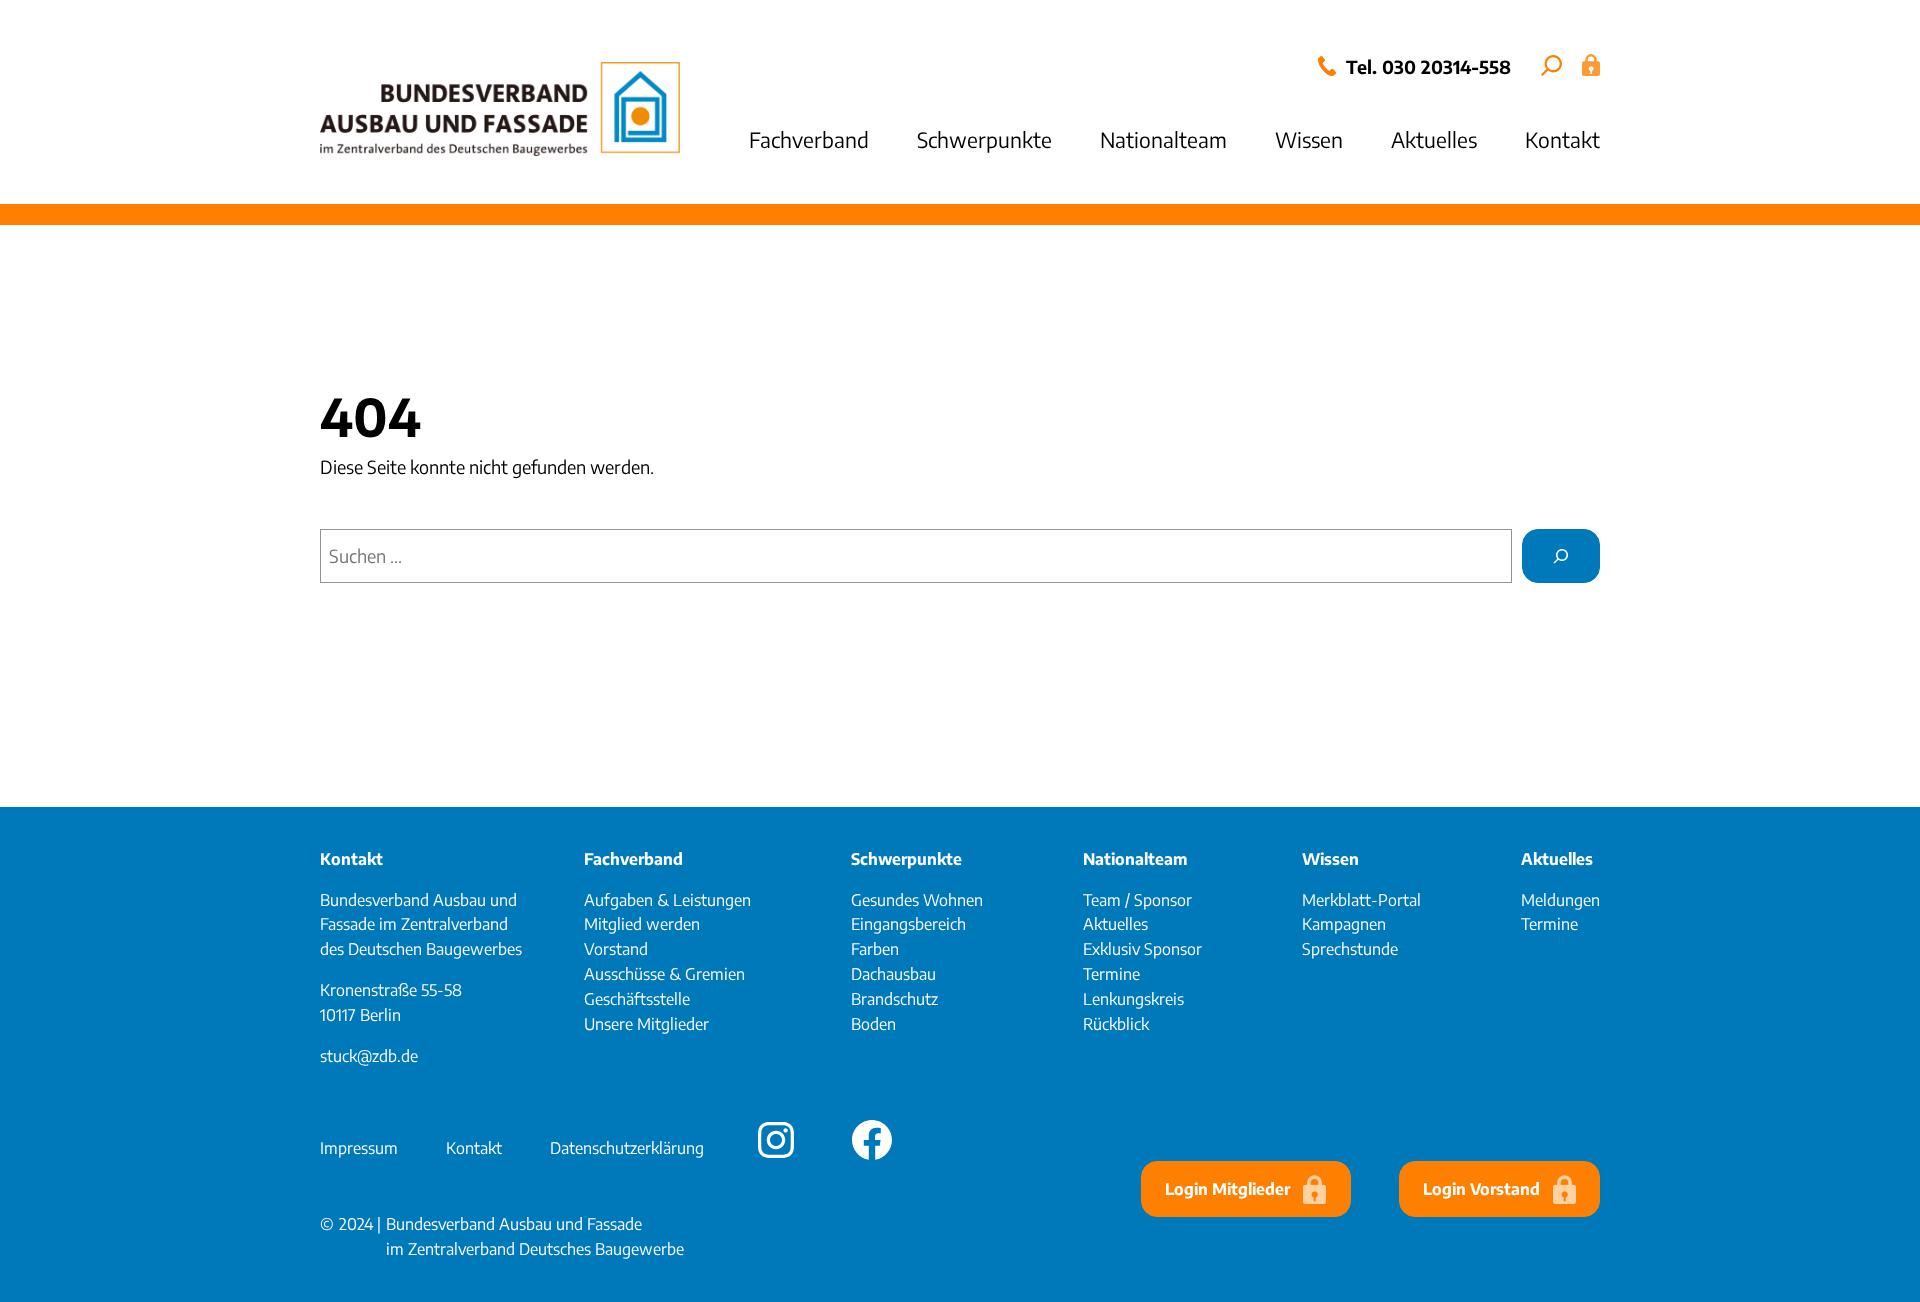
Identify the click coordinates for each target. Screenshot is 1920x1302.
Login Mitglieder (1227, 1189)
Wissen (1330, 859)
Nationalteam (1135, 859)
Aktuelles (1557, 859)
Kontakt (351, 859)
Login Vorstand (1481, 1189)
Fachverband (633, 859)
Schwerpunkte (906, 859)
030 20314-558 (1446, 66)
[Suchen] (1561, 556)
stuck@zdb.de (369, 1056)
